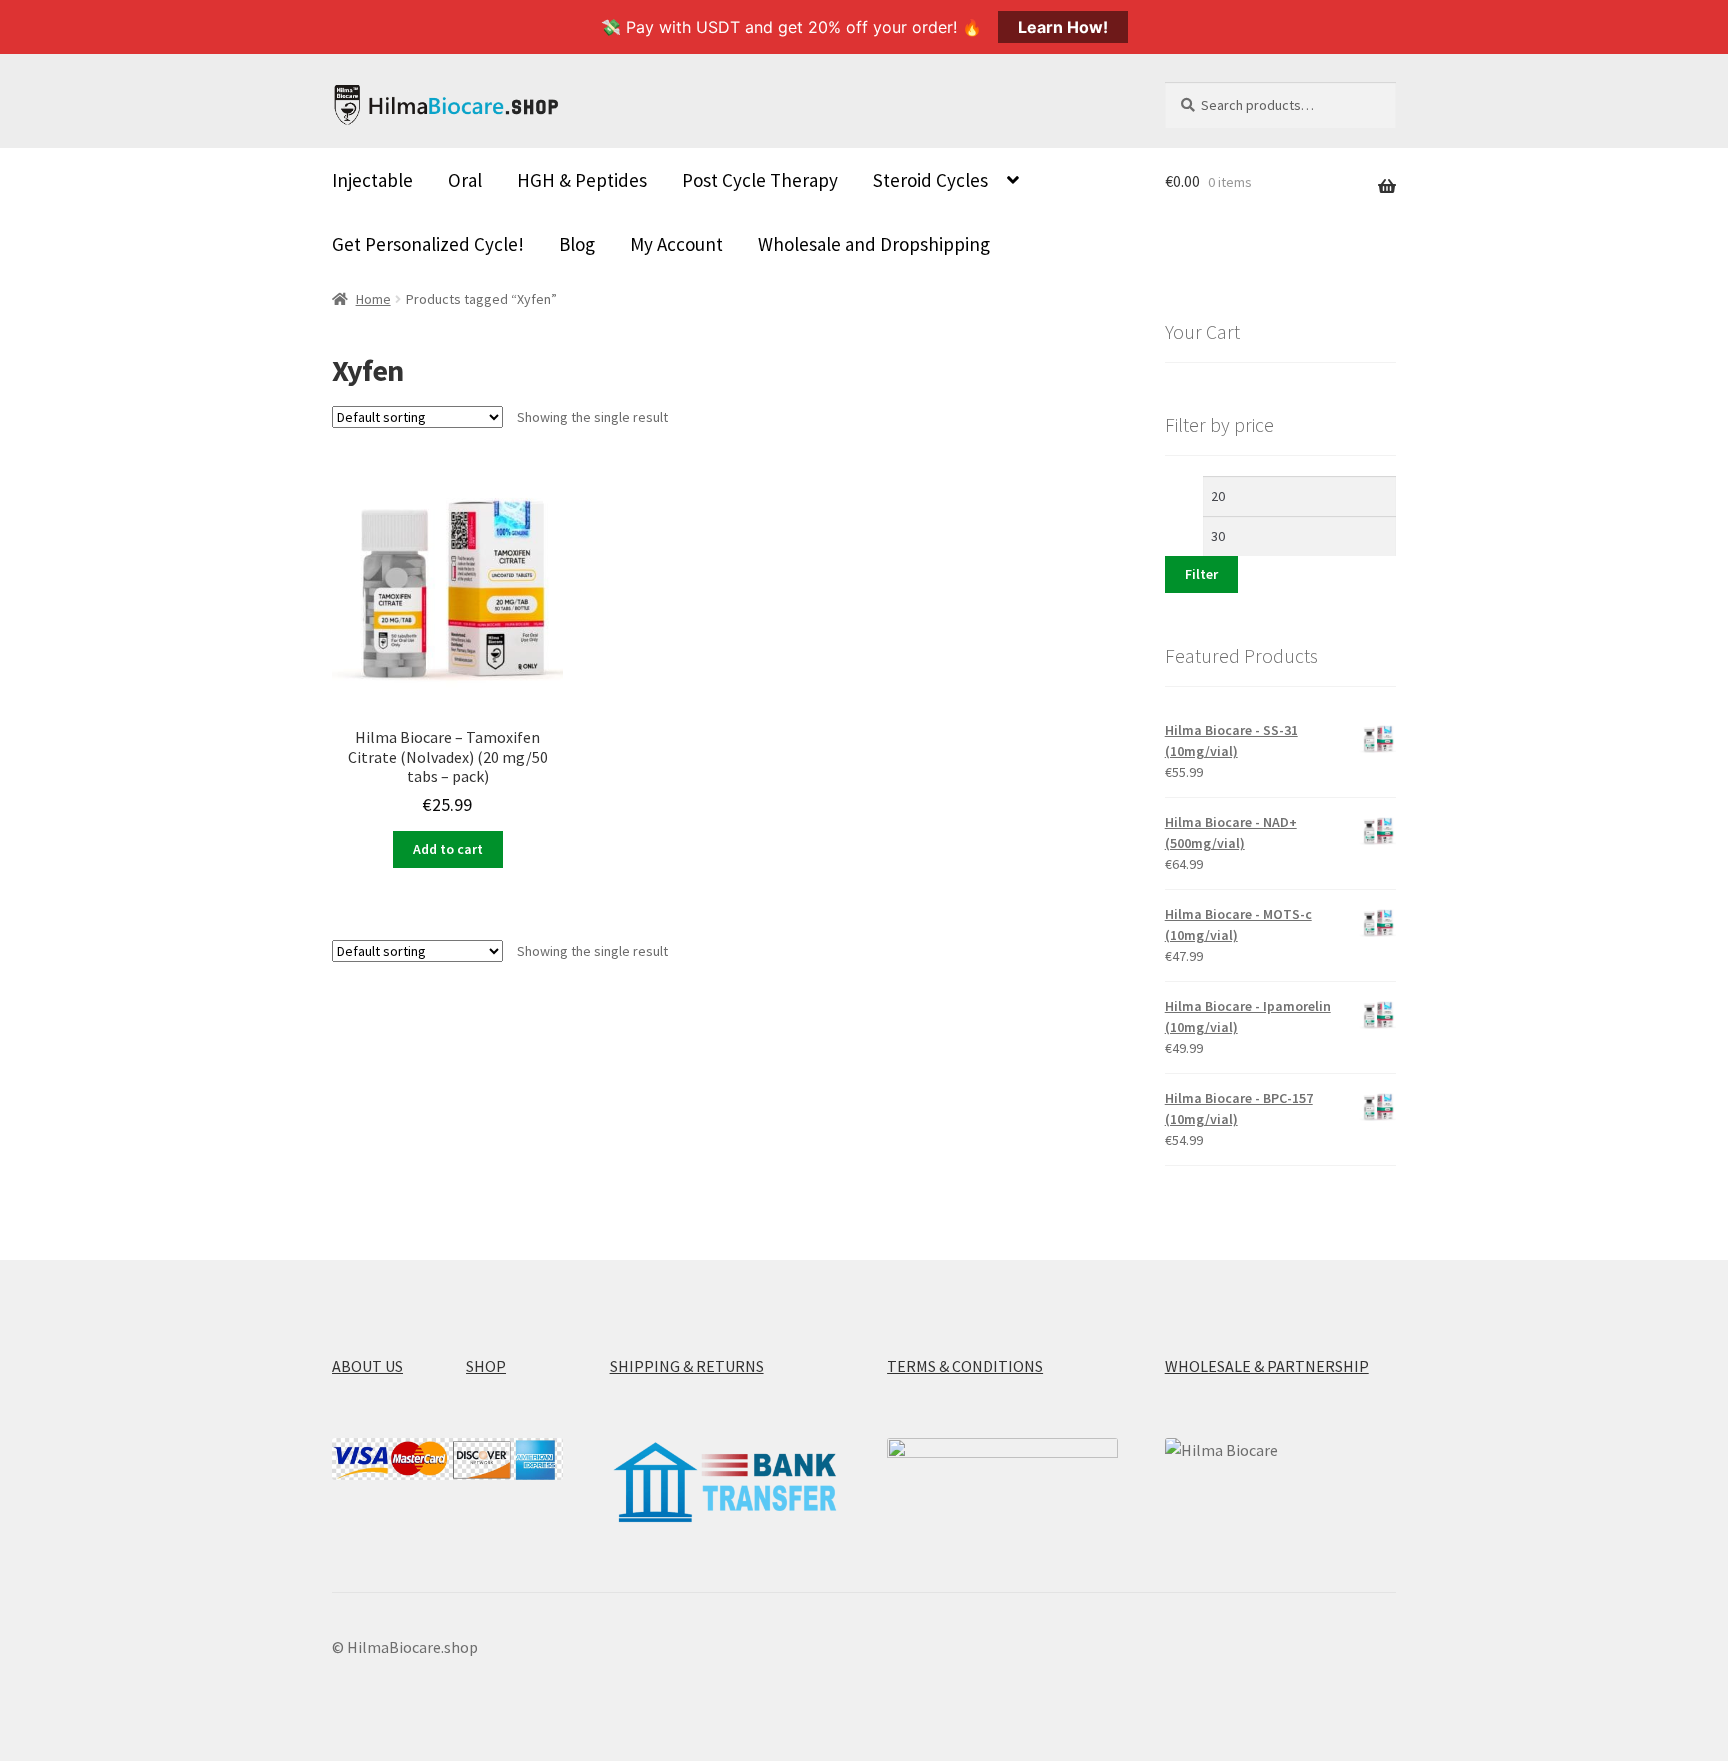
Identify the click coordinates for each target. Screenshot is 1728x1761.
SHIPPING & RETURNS (687, 1366)
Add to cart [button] (448, 849)
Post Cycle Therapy (760, 180)
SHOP (486, 1366)
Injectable (372, 180)
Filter (1201, 574)
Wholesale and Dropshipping (874, 244)
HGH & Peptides (582, 180)
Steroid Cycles (930, 180)
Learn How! (1063, 27)
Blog (577, 244)
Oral (465, 180)
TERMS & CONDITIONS (965, 1366)
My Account (676, 244)
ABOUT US (367, 1366)
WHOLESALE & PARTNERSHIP (1267, 1366)
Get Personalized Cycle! (428, 244)
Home (373, 299)
